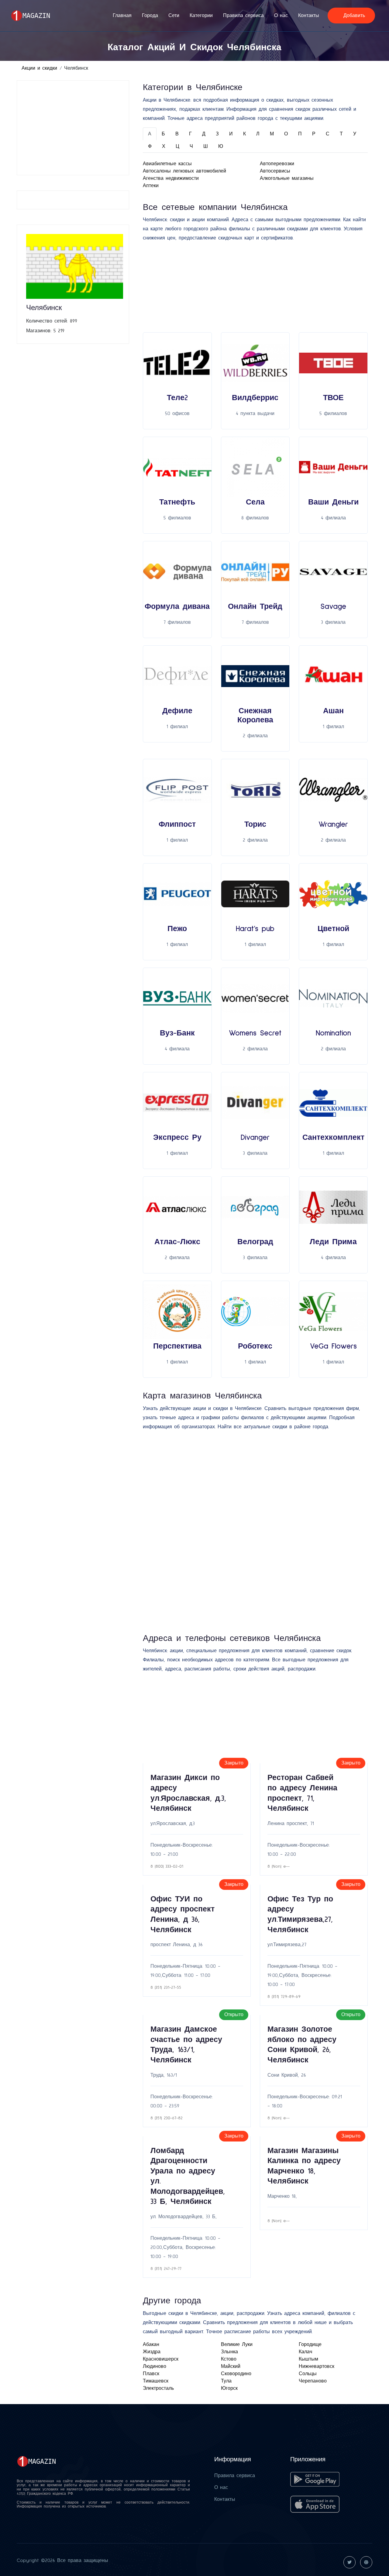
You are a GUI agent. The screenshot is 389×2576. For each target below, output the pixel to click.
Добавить (353, 16)
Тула (226, 2381)
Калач (305, 2352)
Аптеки (151, 186)
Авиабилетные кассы (167, 164)
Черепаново (313, 2381)
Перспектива (177, 1346)
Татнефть (177, 502)
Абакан (151, 2344)
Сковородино (236, 2374)
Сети (174, 16)
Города (150, 16)
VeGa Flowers (333, 1346)
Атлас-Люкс (177, 1242)
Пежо (177, 929)
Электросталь (158, 2388)
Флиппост (177, 824)
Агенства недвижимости (171, 178)
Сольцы (308, 2374)
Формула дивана (177, 607)
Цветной (333, 929)
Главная (122, 16)
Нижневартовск (317, 2366)
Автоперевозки (277, 164)
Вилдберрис (255, 398)
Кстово (229, 2359)
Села (255, 502)
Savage (333, 607)
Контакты (309, 16)
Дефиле (177, 711)
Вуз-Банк (177, 1033)
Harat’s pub (255, 929)
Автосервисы (275, 171)
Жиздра (152, 2352)
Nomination (333, 1033)
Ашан (333, 711)
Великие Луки (237, 2344)
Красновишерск (161, 2359)
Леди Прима (333, 1242)
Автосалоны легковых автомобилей (184, 171)
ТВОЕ (333, 398)
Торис (255, 824)
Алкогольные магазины (287, 178)
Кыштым (308, 2359)
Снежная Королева (255, 716)
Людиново (155, 2366)
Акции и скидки (39, 68)
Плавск (151, 2374)
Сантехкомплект (333, 1138)
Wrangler (333, 824)
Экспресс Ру (177, 1138)
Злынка (229, 2352)
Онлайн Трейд (255, 607)
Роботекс (255, 1346)
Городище (310, 2344)
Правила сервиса (243, 16)
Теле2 (177, 398)
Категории (201, 16)
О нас (281, 16)
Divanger (255, 1138)
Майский (231, 2366)
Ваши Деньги (333, 502)
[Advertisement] (75, 128)
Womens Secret (255, 1033)
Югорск (229, 2388)
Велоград (255, 1242)
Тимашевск (156, 2381)
